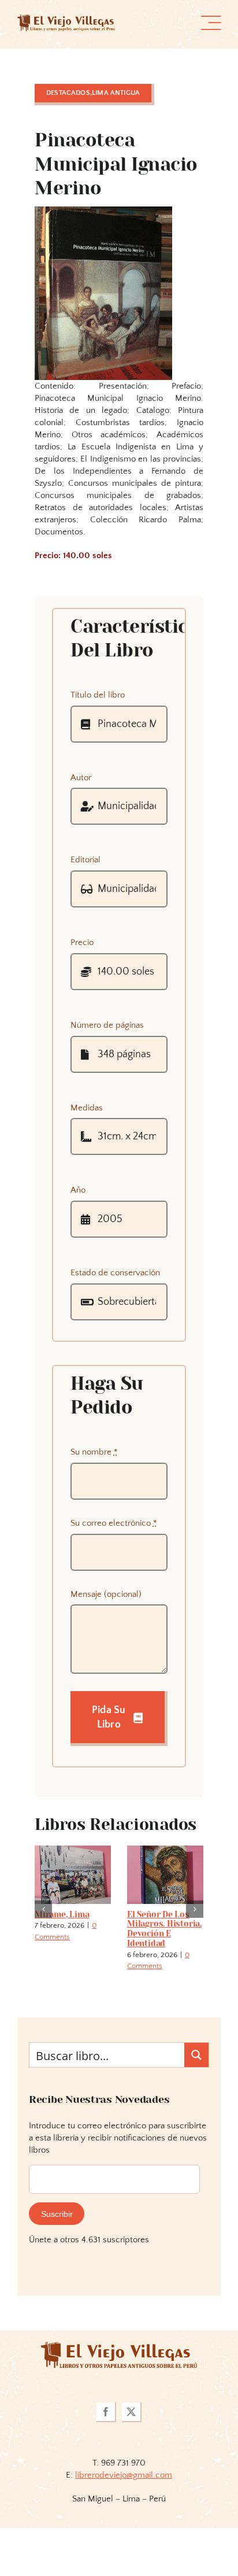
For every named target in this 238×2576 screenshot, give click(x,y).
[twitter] (132, 2451)
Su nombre (94, 1452)
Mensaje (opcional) (106, 1594)
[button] (43, 1928)
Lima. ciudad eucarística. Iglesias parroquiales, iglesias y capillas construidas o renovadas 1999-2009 (71, 1948)
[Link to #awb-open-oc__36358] (211, 23)
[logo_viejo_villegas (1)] (66, 19)
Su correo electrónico (114, 1523)
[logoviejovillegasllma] (119, 2385)
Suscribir (57, 2253)
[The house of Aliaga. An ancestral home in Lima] (165, 1850)
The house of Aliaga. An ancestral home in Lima (164, 1929)
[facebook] (106, 2451)
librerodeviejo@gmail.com (124, 2514)
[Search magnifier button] (196, 2094)
